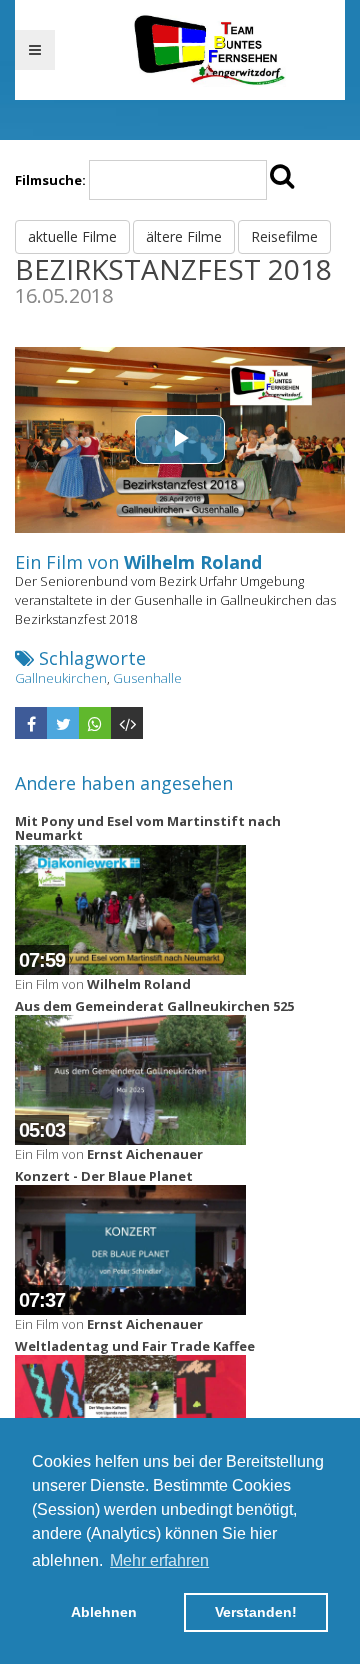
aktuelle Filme (72, 236)
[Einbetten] (127, 723)
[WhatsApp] (95, 723)
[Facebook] (31, 723)
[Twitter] (63, 723)
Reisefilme (284, 236)
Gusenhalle (147, 678)
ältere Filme (184, 236)
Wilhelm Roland (193, 562)
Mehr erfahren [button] (159, 1560)
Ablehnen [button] (104, 1612)
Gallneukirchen (61, 678)
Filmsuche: (50, 180)
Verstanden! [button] (256, 1612)
